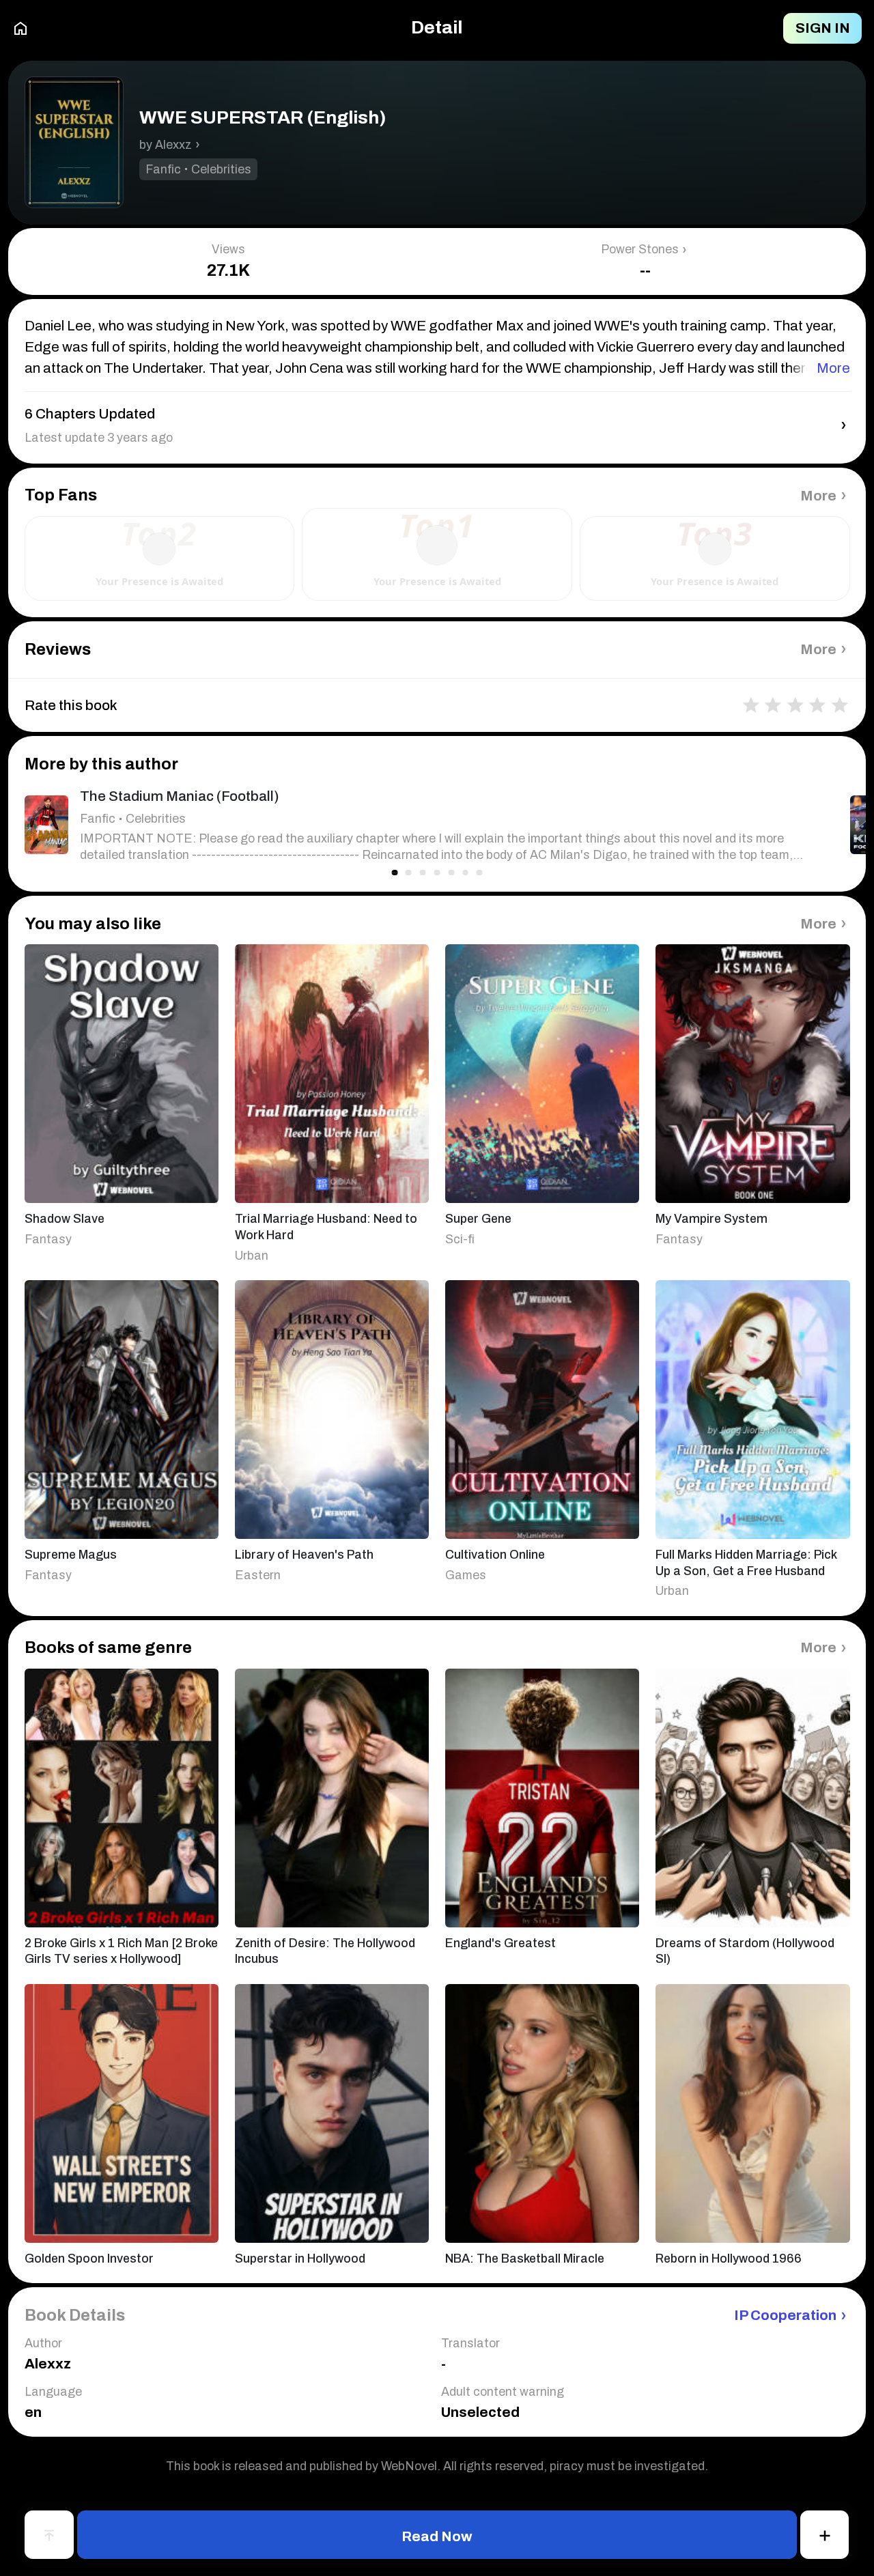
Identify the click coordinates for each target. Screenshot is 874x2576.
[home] (20, 29)
